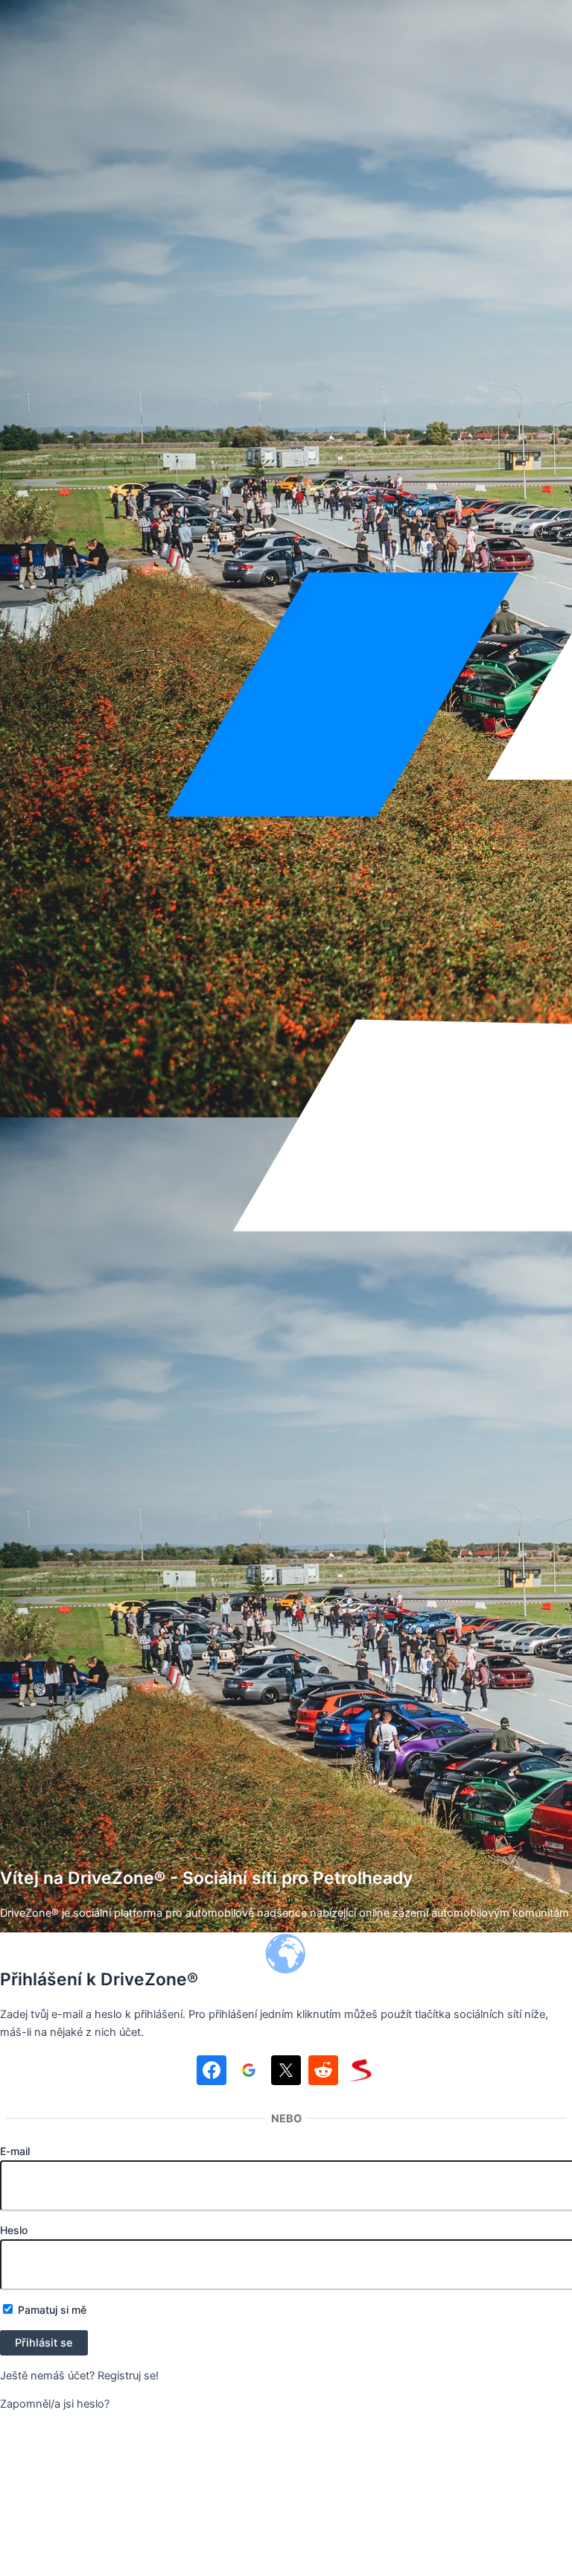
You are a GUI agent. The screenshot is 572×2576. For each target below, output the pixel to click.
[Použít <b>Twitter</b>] (286, 2073)
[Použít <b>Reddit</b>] (323, 2073)
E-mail (15, 2151)
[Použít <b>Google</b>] (249, 2073)
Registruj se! (128, 2376)
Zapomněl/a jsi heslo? (55, 2404)
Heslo (14, 2230)
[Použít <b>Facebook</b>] (212, 2073)
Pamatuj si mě (51, 2310)
